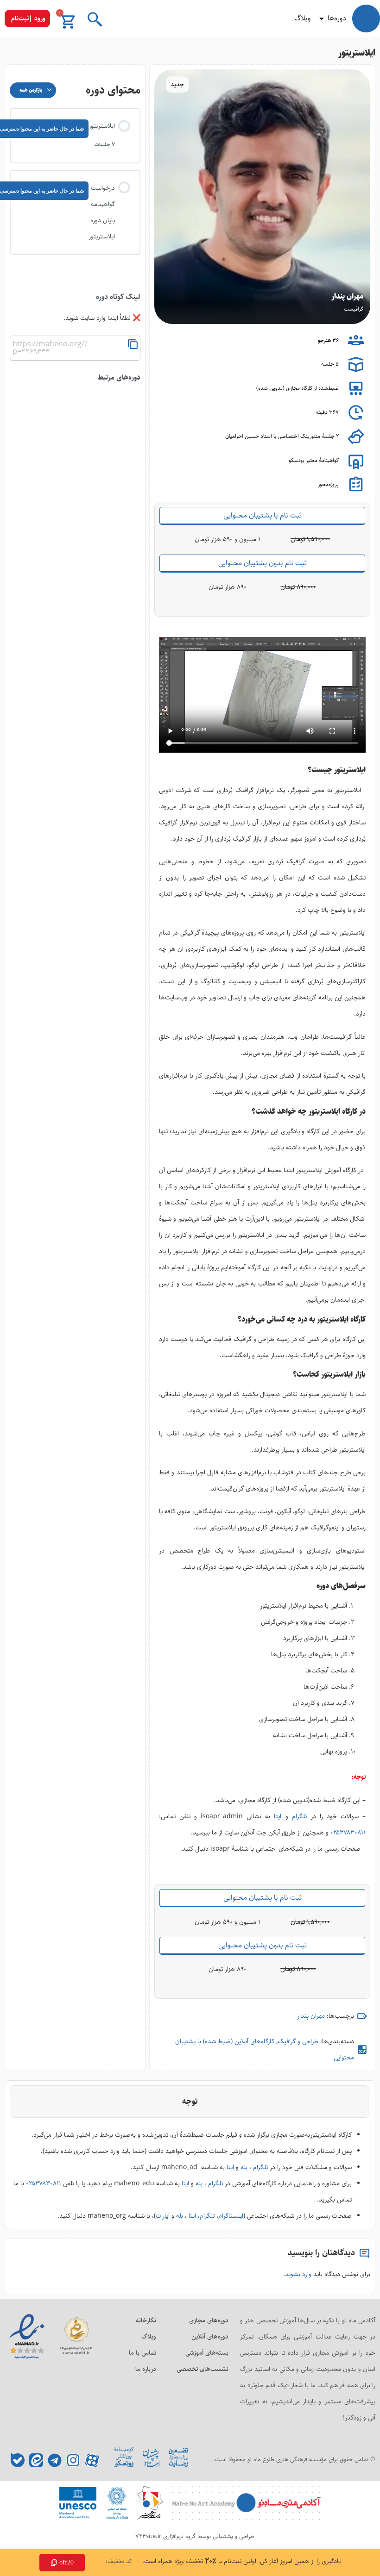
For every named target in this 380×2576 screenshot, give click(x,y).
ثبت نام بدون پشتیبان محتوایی (263, 563)
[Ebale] (18, 2460)
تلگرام (299, 1816)
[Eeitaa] (36, 2460)
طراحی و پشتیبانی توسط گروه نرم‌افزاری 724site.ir (195, 2536)
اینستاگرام (231, 2216)
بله (244, 2167)
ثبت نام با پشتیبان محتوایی (263, 515)
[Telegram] (55, 2460)
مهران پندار (311, 2016)
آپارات (163, 2216)
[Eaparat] (92, 2460)
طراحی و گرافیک (298, 2041)
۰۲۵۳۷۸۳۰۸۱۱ (348, 1833)
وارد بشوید (298, 2274)
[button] (27, 19)
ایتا (278, 1816)
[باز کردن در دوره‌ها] (322, 19)
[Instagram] (73, 2460)
